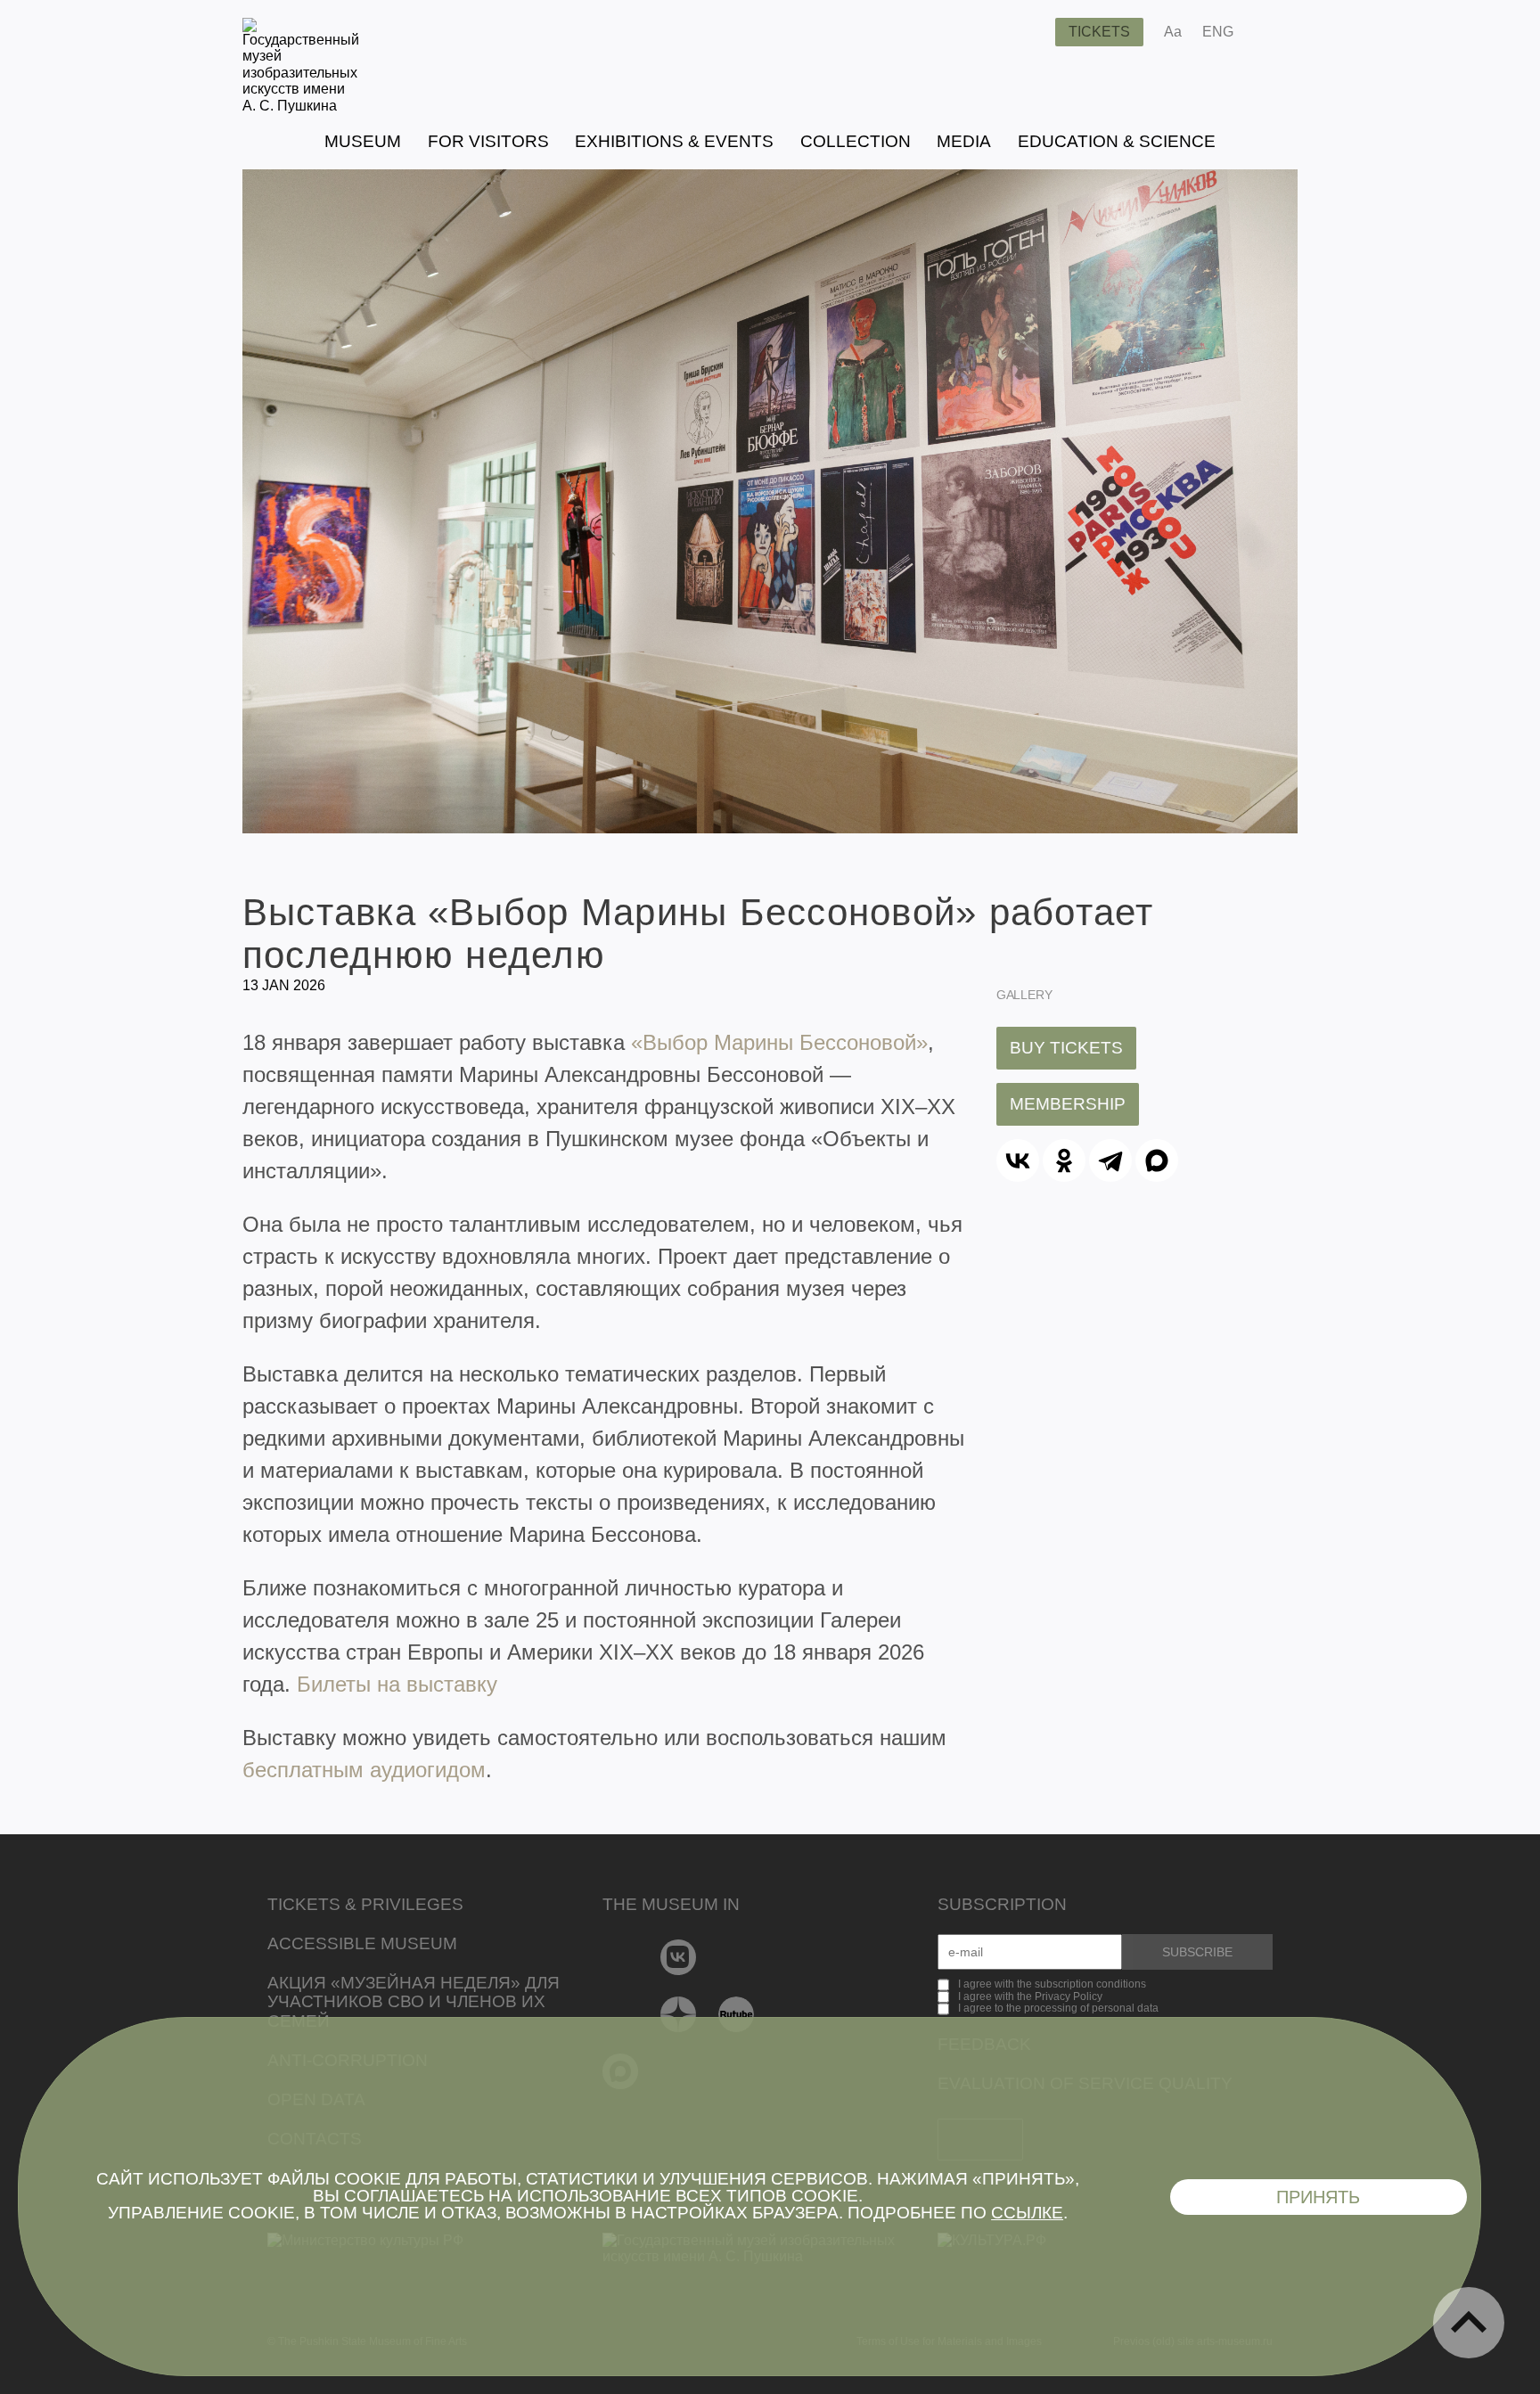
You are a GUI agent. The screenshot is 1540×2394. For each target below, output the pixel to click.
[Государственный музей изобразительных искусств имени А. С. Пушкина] (301, 106)
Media (964, 141)
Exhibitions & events (674, 141)
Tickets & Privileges (365, 1904)
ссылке (1027, 2213)
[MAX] (1157, 1160)
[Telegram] (1110, 1160)
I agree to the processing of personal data (1058, 2008)
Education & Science (1117, 141)
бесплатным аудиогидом (364, 1770)
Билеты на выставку (397, 1684)
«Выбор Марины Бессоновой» (779, 1042)
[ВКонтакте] (1018, 1160)
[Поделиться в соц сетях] (1273, 32)
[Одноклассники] (1064, 1160)
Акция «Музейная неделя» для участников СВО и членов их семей (414, 2002)
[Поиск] (1028, 32)
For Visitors (488, 141)
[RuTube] (737, 2014)
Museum (363, 141)
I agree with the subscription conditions (1052, 1984)
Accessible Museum (362, 1943)
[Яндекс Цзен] (679, 2014)
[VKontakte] (679, 1957)
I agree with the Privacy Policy (1030, 1996)
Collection (856, 141)
